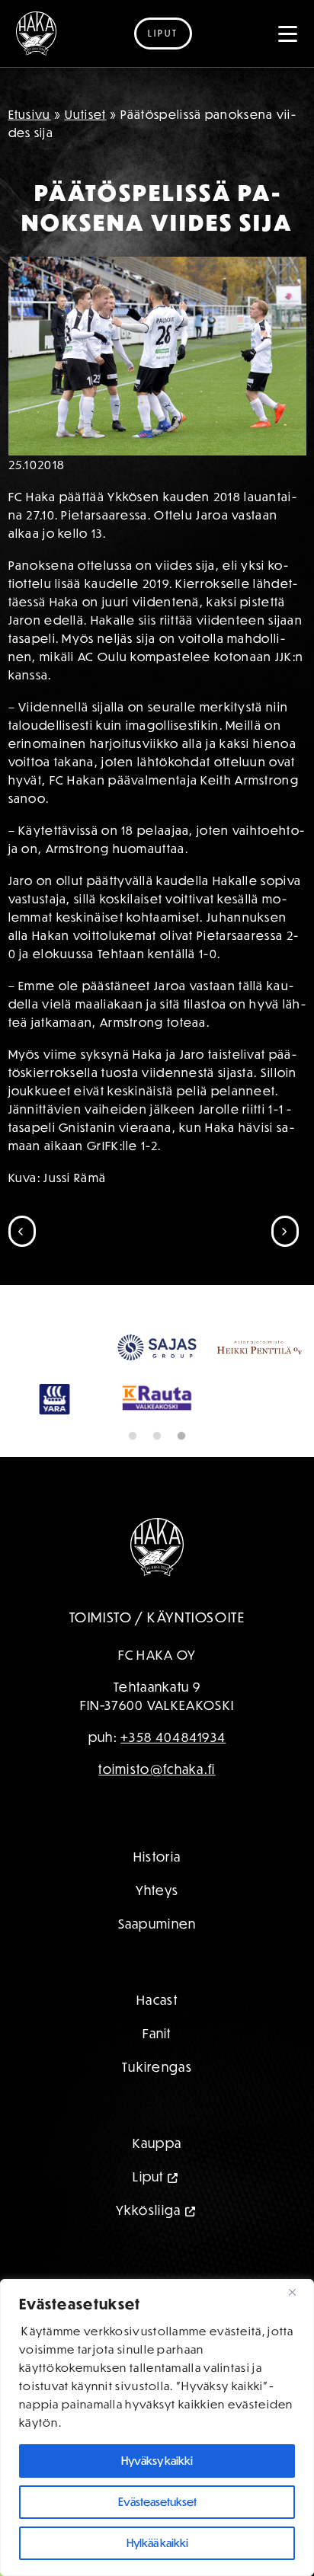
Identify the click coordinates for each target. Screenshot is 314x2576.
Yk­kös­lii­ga (149, 2210)
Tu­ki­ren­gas (157, 2067)
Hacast (157, 2000)
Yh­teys (157, 1890)
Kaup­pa (157, 2143)
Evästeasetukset (157, 2502)
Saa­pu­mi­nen (157, 1924)
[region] (157, 2427)
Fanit (157, 2033)
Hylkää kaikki (157, 2543)
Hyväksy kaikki (157, 2461)
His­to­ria (157, 1857)
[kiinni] (298, 2292)
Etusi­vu (30, 114)
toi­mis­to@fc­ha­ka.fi (157, 1769)
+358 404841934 (173, 1737)
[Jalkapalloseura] (36, 34)
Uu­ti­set (86, 114)
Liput (163, 33)
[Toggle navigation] (288, 34)
